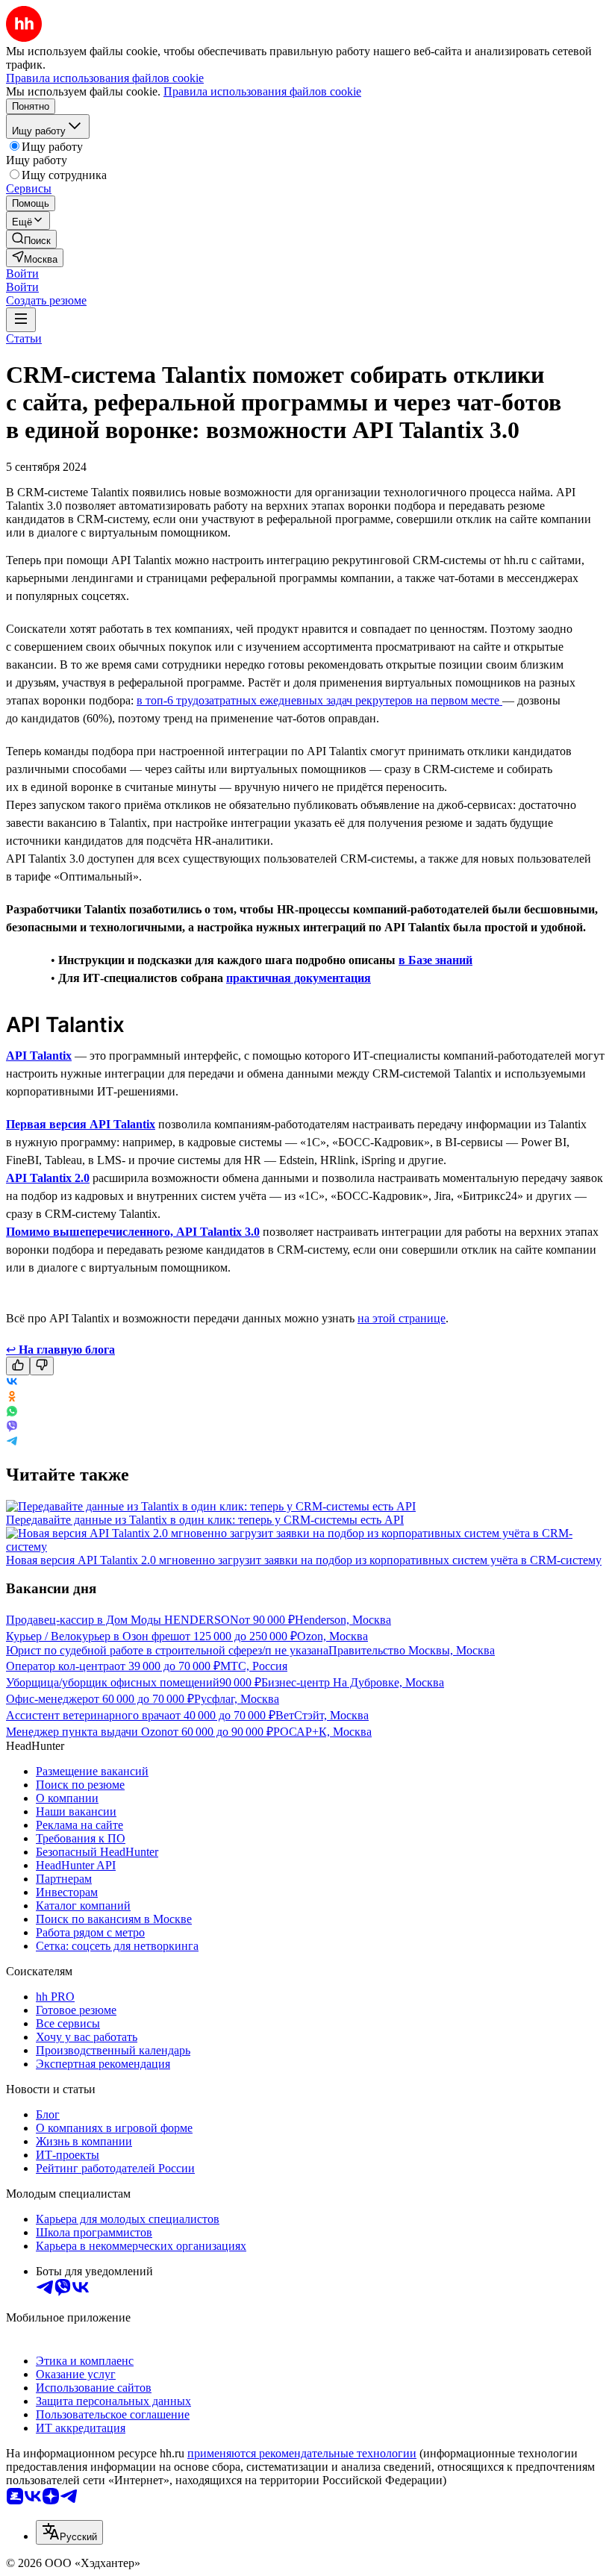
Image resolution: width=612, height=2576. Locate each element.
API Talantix (39, 1056)
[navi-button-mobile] (21, 320)
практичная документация (299, 978)
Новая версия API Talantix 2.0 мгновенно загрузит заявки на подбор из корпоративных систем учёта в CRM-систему (304, 1560)
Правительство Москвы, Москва (412, 1650)
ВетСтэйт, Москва (322, 1715)
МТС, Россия (254, 1666)
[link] (31, 239)
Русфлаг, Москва (237, 1699)
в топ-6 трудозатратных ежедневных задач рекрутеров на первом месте (319, 700)
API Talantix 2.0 (48, 1178)
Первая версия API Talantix (81, 1124)
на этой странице (402, 1318)
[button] (22, 273)
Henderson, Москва (343, 1620)
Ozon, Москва (332, 1636)
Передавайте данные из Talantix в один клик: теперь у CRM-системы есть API (205, 1520)
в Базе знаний (435, 960)
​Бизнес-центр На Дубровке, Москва (353, 1682)
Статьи (24, 338)
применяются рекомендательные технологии (302, 2453)
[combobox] (69, 2532)
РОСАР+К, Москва (322, 1732)
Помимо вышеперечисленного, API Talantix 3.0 (133, 1232)
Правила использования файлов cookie (262, 91)
